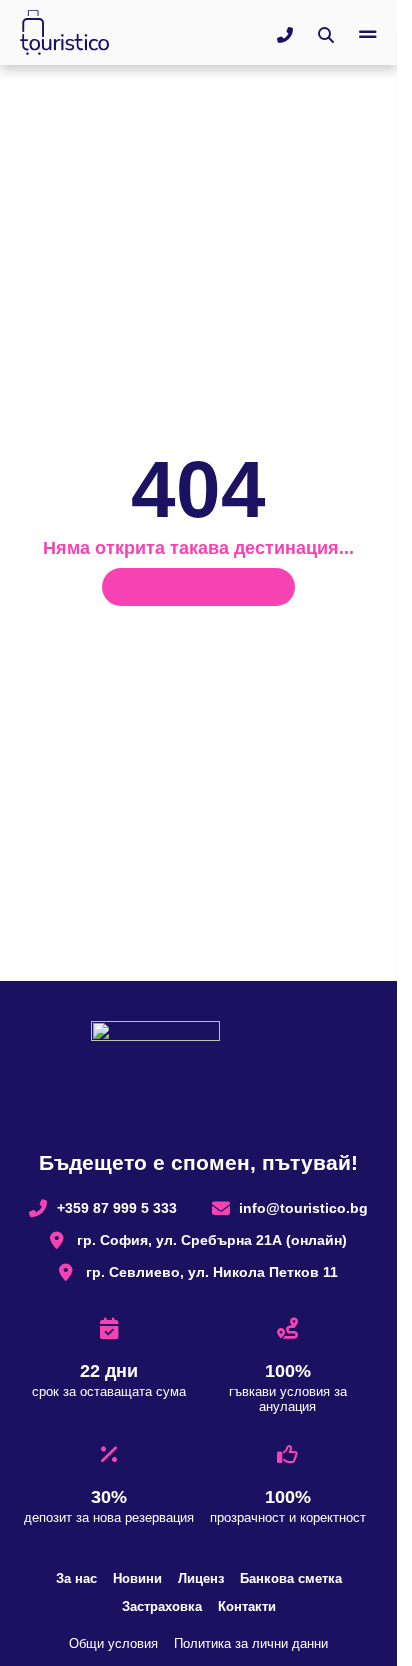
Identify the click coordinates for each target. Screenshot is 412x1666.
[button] (368, 35)
